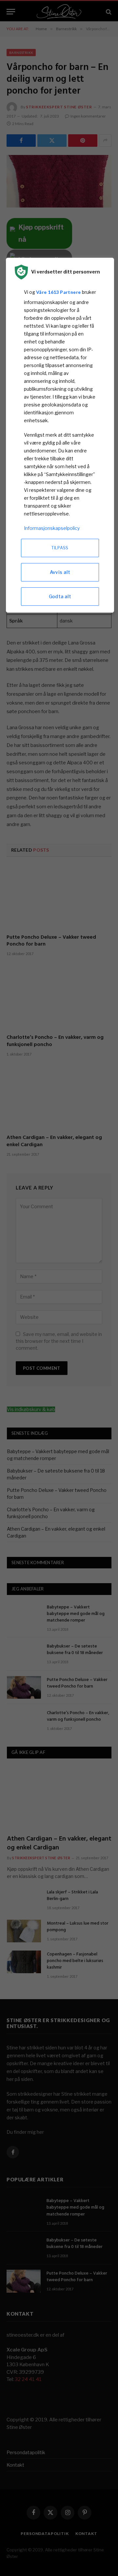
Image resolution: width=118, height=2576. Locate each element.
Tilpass (60, 548)
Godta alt (60, 596)
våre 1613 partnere (59, 292)
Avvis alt (60, 572)
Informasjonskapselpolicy (52, 528)
